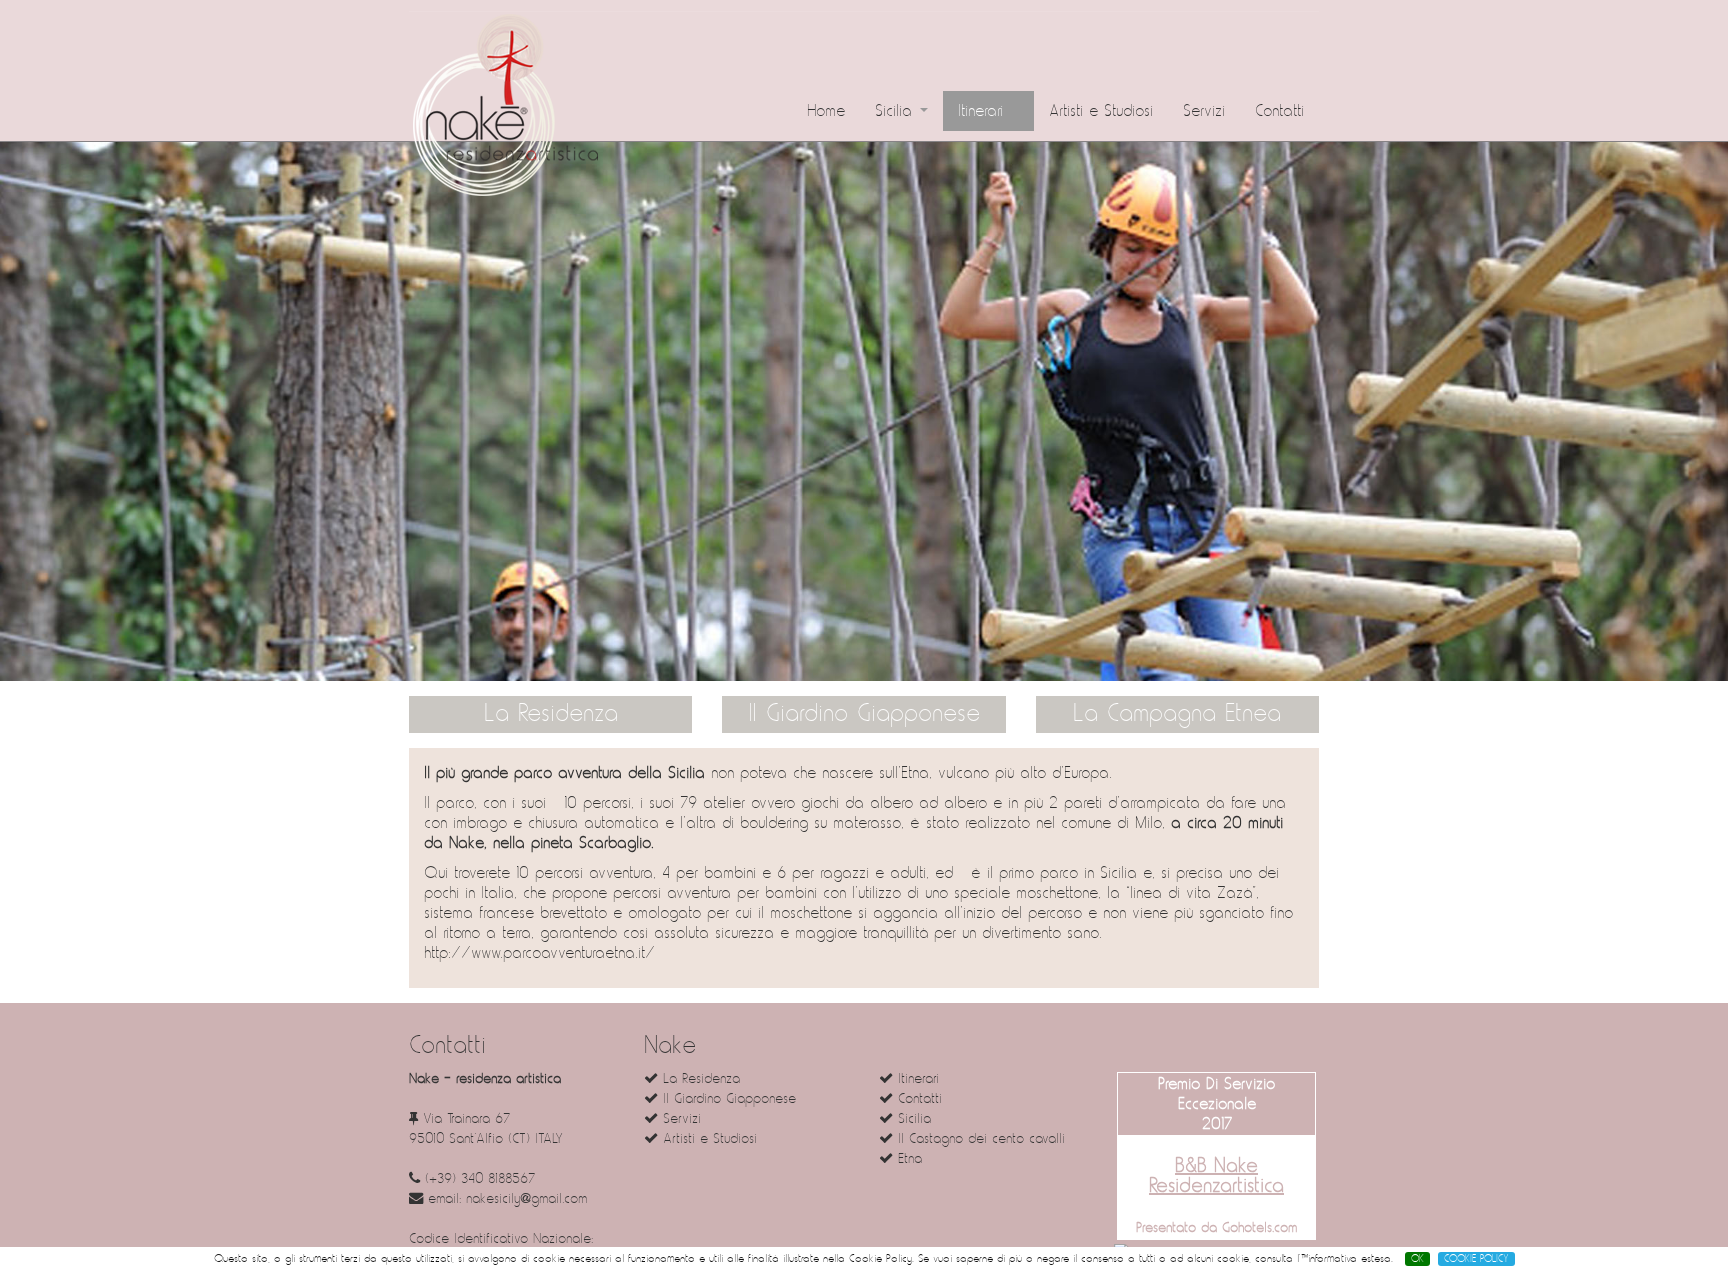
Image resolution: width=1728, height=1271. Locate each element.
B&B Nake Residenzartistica (1216, 1176)
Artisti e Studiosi (1101, 111)
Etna (907, 1158)
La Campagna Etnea (1177, 714)
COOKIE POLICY (1476, 1259)
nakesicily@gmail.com (526, 1198)
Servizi (1204, 111)
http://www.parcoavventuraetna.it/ (539, 953)
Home (826, 111)
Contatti (1279, 111)
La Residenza (551, 714)
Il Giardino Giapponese (864, 714)
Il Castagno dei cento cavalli (979, 1138)
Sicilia (896, 111)
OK (1417, 1259)
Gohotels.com (1257, 1228)
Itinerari (983, 111)
